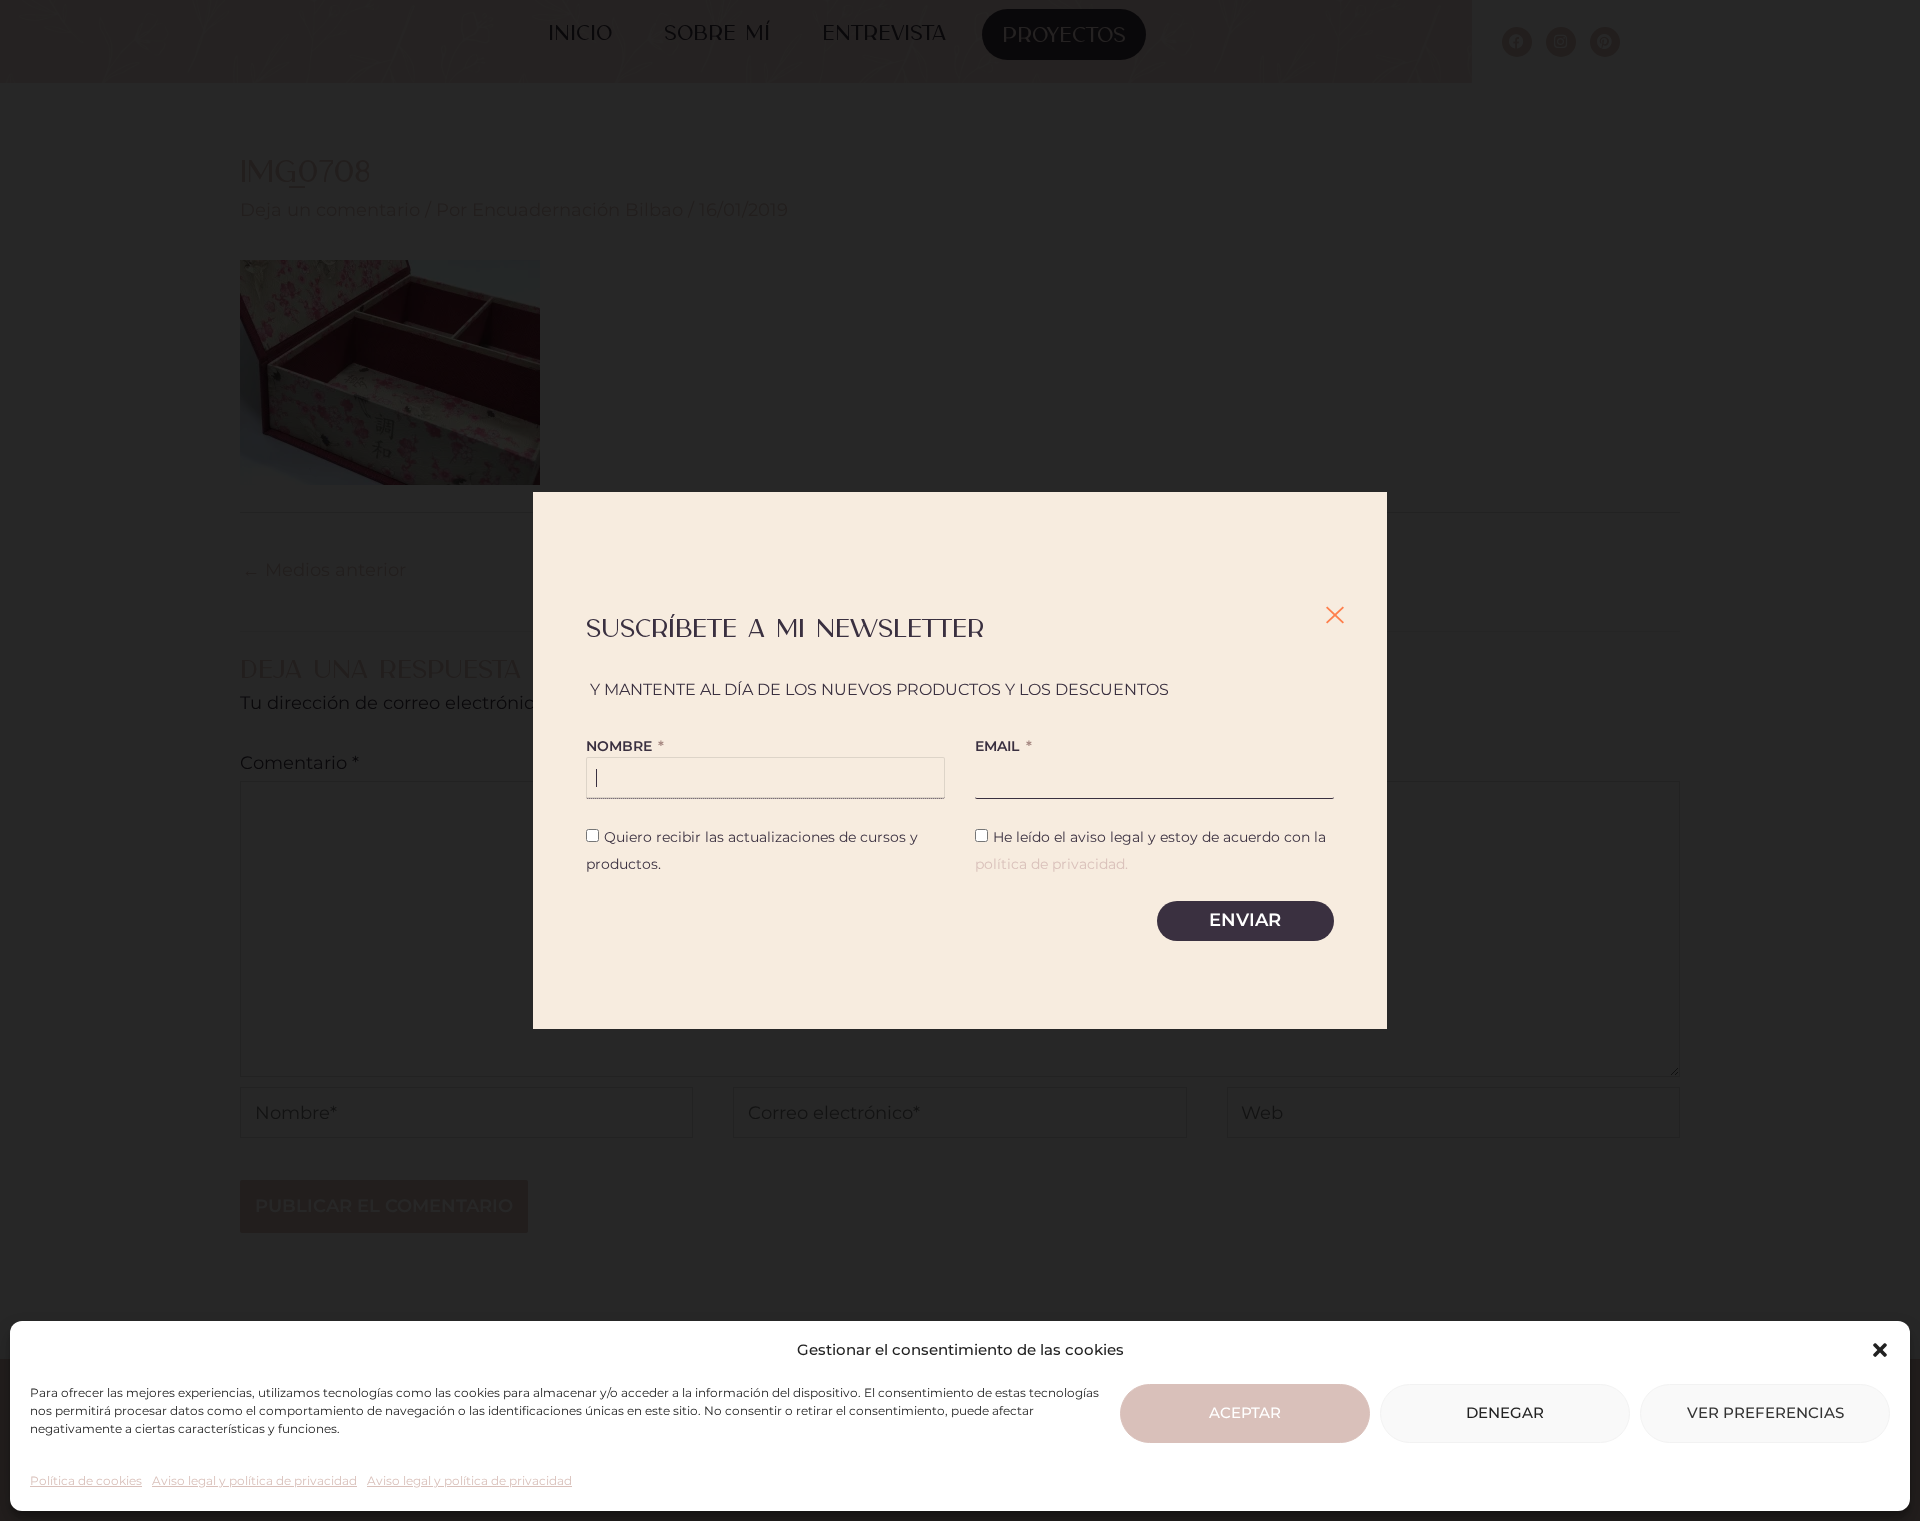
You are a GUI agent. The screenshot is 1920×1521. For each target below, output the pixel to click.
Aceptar (1245, 1412)
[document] (960, 760)
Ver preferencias (1765, 1412)
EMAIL (999, 746)
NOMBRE (621, 746)
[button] (1880, 1350)
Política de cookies (86, 1480)
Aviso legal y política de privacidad (254, 1480)
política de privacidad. (1051, 864)
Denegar (1505, 1412)
